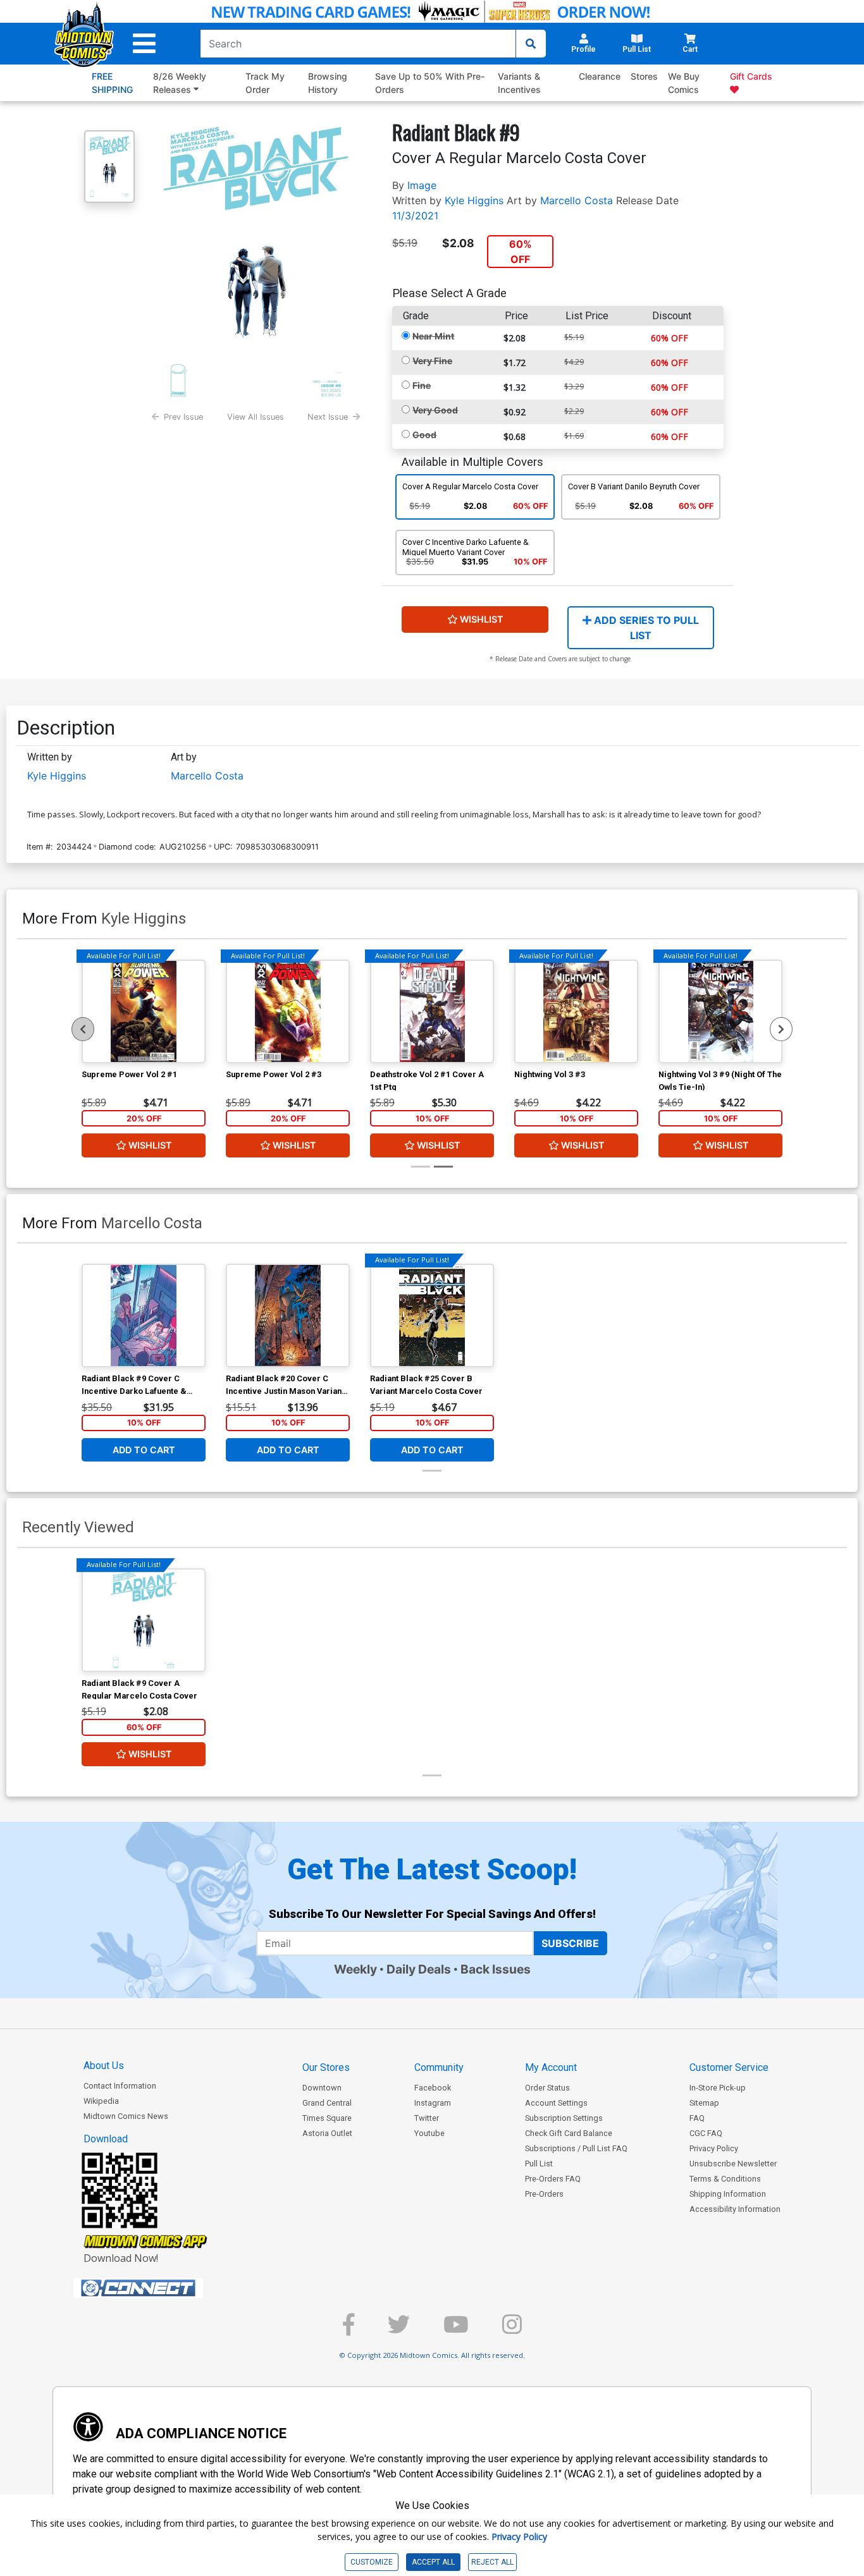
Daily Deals (419, 1969)
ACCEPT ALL (433, 2562)
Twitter (427, 2118)
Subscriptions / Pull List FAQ (576, 2148)
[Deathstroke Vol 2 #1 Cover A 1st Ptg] (432, 1011)
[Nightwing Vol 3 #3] (576, 1011)
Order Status (547, 2088)
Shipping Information (728, 2194)
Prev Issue (183, 417)
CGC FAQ (706, 2133)
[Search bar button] (531, 44)
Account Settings (556, 2103)
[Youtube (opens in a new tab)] (456, 2330)
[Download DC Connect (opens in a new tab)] (162, 2288)
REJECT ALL (492, 2562)
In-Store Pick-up (718, 2088)
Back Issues (496, 1969)
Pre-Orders (544, 2194)
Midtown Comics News (126, 2116)
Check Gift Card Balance (569, 2133)
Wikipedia (101, 2101)
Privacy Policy (714, 2148)
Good (424, 435)
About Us (104, 2066)
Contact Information (120, 2086)
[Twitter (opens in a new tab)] (399, 2330)
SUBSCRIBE (570, 1943)
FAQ (697, 2118)
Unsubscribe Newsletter (733, 2164)
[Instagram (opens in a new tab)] (512, 2330)
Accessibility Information (735, 2209)
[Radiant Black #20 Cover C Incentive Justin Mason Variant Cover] (288, 1315)
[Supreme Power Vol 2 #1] (144, 1011)
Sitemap (704, 2103)
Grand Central (327, 2103)
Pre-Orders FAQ (553, 2179)
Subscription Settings (564, 2118)
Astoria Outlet (327, 2133)
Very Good (435, 410)
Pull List (539, 2164)
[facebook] (349, 2330)
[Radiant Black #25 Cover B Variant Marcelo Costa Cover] (432, 1315)
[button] (144, 44)
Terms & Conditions (725, 2179)
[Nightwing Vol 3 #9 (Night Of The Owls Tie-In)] (720, 1011)
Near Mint (433, 336)
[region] (83, 1029)
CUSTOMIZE (372, 2562)
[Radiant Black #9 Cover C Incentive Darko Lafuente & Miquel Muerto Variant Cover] (144, 1315)
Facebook (433, 2088)
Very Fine (432, 361)
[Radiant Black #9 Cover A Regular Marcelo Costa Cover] (144, 1620)
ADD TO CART (144, 1450)
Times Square (327, 2118)
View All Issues (256, 417)
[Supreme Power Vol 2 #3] (288, 1011)
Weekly (355, 1969)
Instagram (433, 2103)
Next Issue (328, 417)
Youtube (429, 2133)
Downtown (322, 2088)
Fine (422, 385)
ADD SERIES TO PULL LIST (645, 628)
